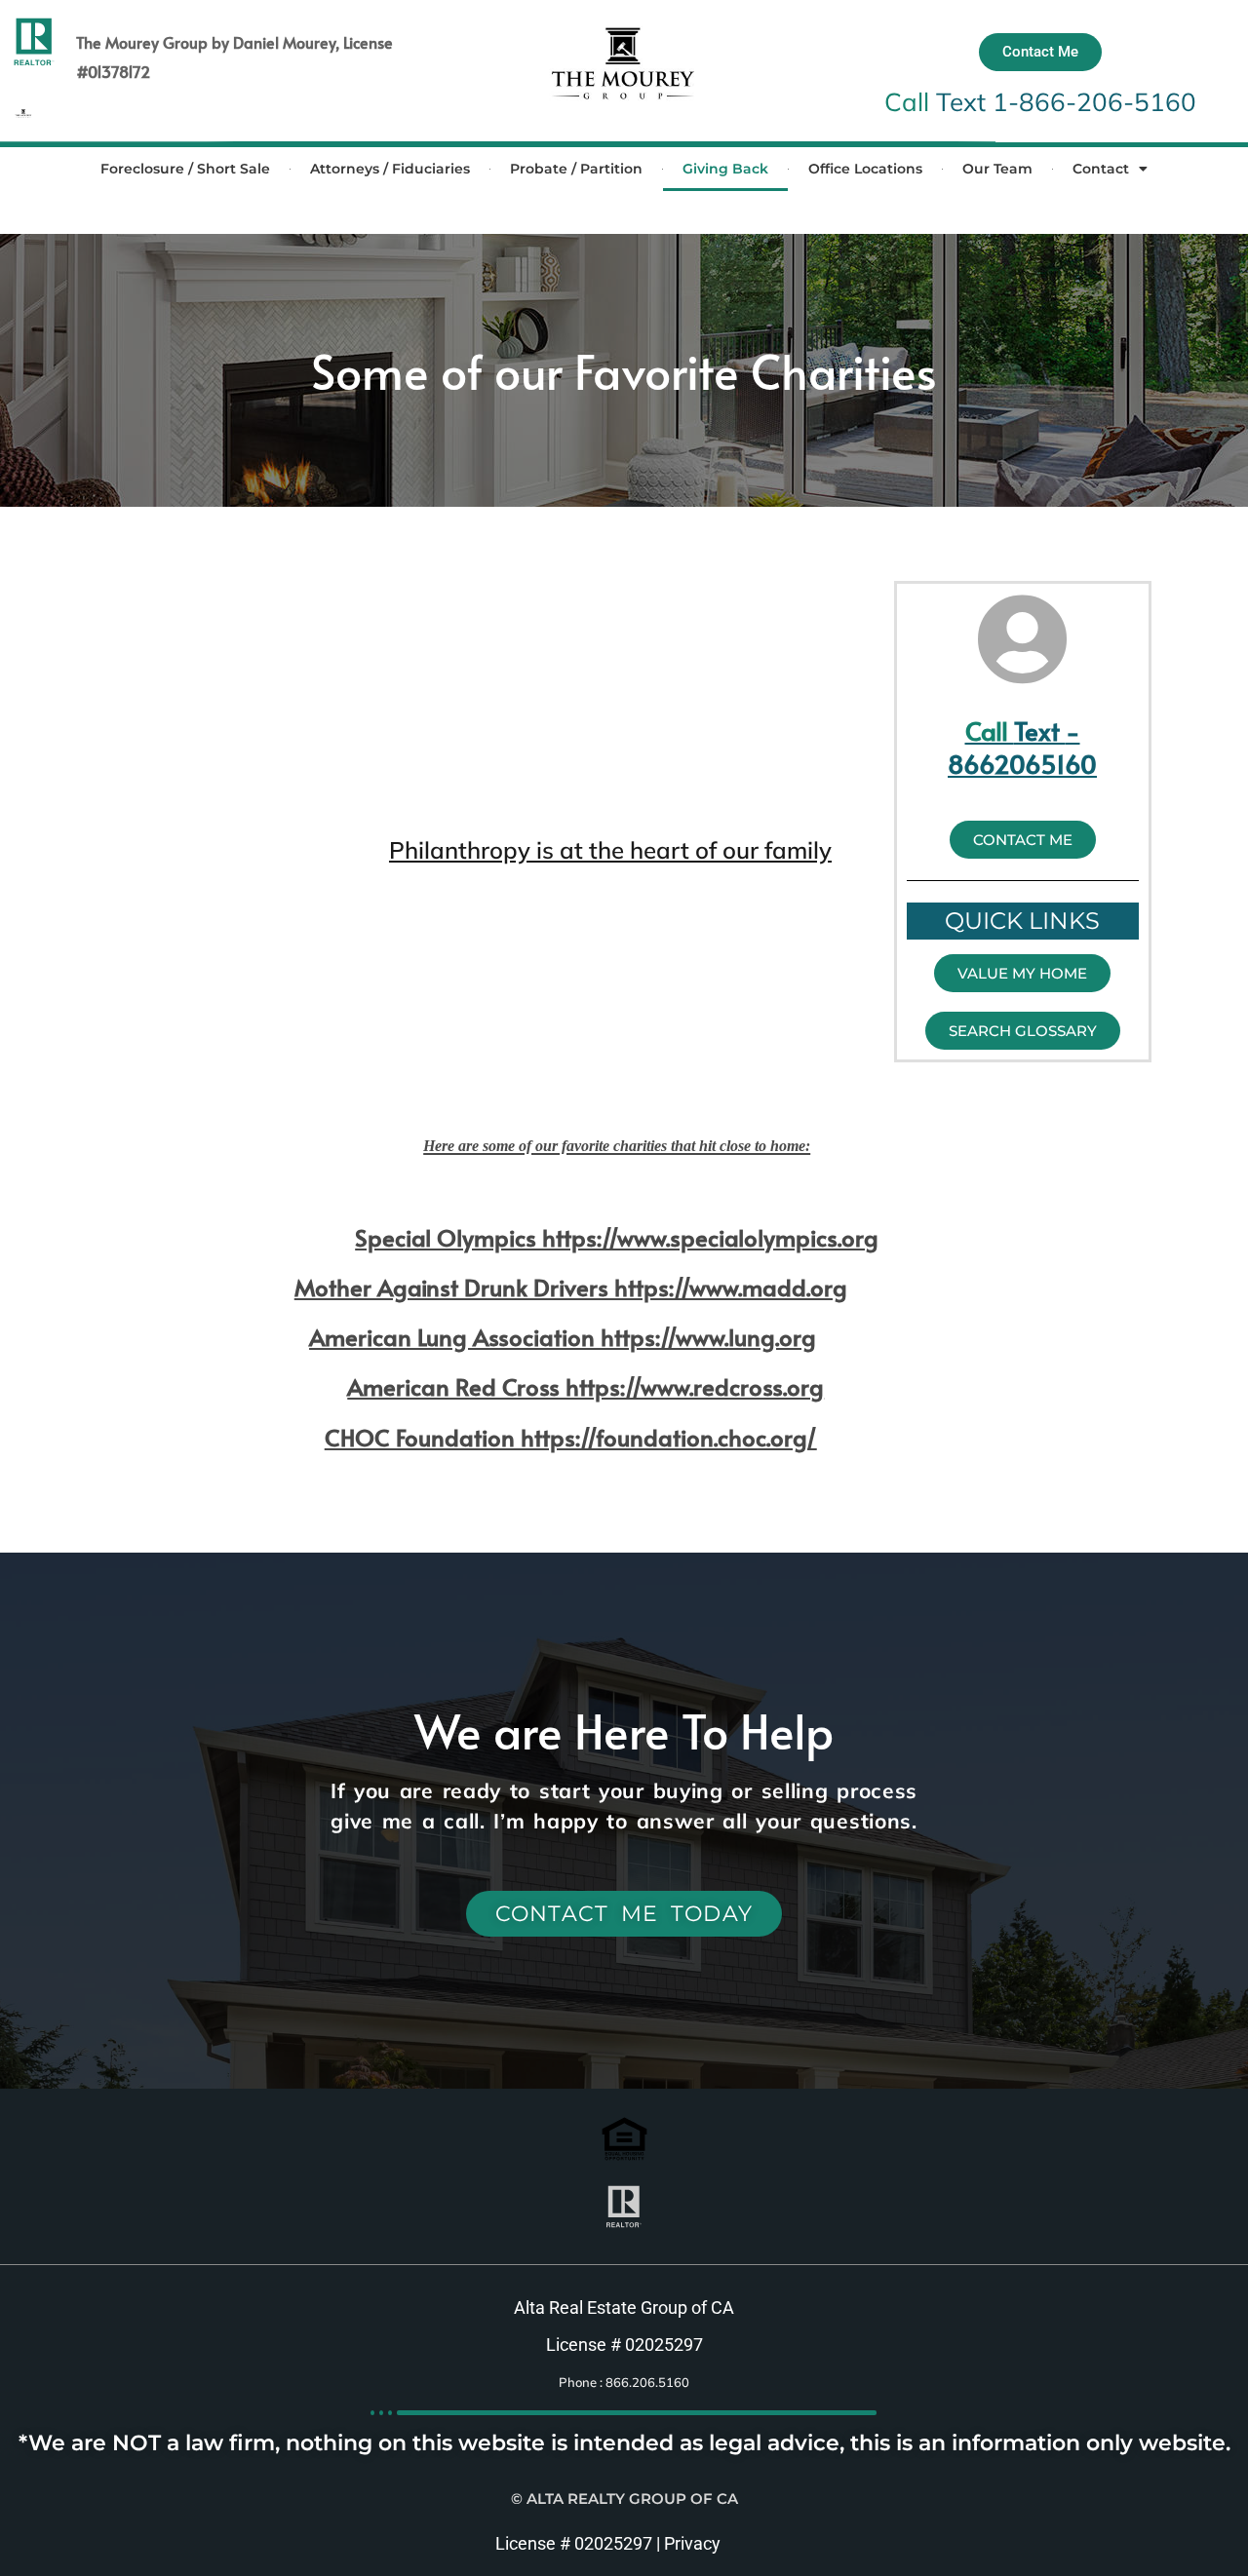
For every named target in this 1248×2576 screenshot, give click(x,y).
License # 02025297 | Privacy (608, 2543)
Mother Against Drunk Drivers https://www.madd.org (571, 1287)
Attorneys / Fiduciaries (390, 169)
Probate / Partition (576, 169)
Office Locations (865, 169)
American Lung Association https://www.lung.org (563, 1337)
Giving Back (725, 169)
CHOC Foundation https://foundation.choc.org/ (571, 1437)
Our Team (997, 169)
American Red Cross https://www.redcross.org (585, 1386)
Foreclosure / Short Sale (185, 169)
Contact (1101, 169)
